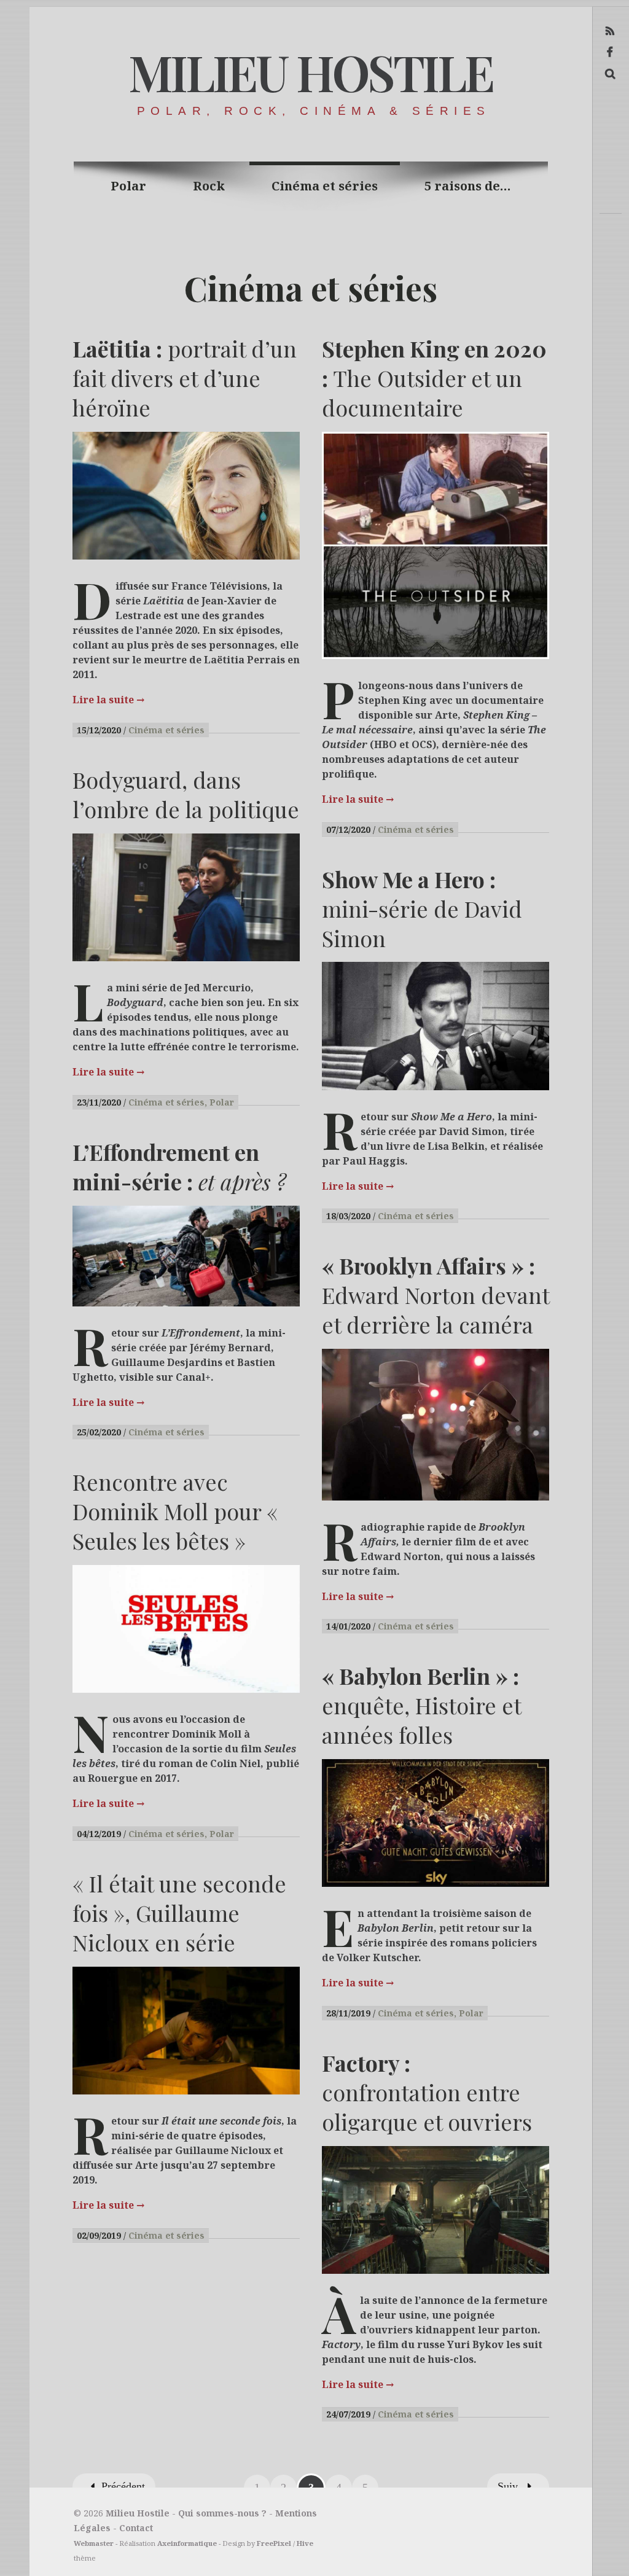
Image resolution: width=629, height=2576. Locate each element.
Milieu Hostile (310, 72)
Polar (128, 186)
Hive (305, 2543)
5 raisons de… (468, 186)
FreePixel (274, 2543)
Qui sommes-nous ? (222, 2513)
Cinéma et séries (325, 186)
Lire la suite (108, 700)
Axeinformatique (187, 2543)
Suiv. (509, 2486)
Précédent (123, 2486)
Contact (136, 2528)
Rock (209, 186)
